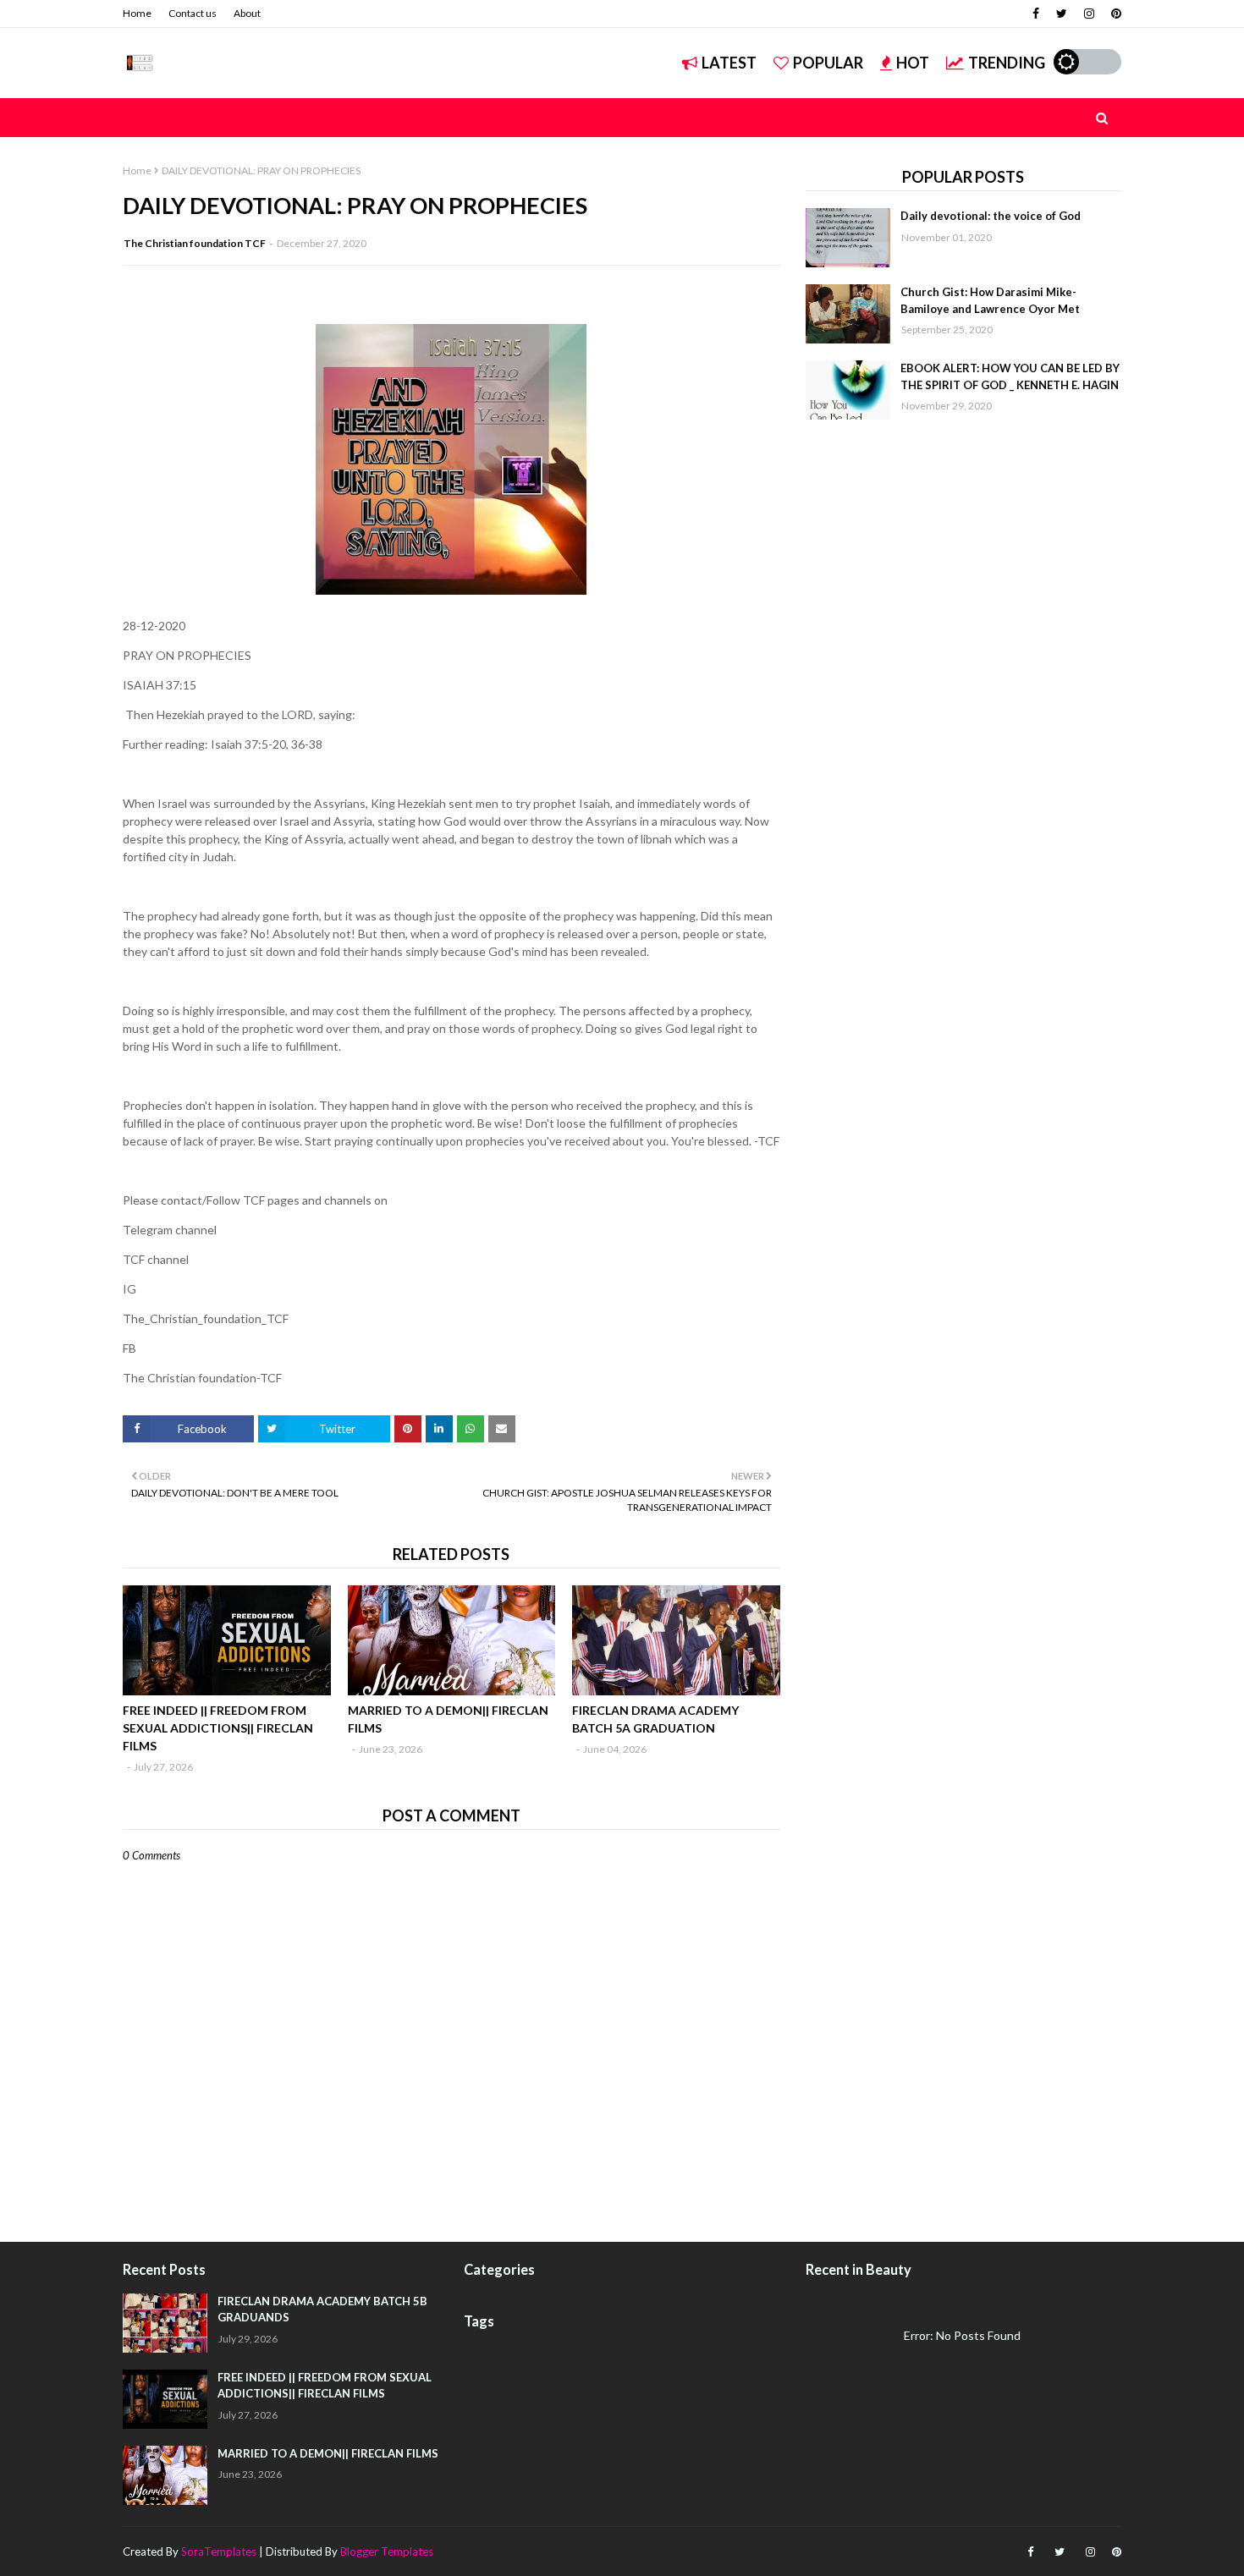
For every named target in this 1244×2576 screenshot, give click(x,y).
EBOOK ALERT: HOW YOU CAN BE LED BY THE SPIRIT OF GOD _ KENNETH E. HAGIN (1010, 376)
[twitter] (1062, 14)
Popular (828, 63)
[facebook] (1036, 14)
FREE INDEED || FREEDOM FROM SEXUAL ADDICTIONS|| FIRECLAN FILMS (218, 1728)
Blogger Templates (387, 2551)
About (247, 13)
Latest (729, 63)
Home (137, 13)
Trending (1007, 63)
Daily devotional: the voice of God (991, 216)
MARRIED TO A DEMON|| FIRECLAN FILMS (448, 1719)
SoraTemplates (219, 2551)
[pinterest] (1114, 14)
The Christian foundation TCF (195, 243)
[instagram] (1089, 14)
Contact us (193, 13)
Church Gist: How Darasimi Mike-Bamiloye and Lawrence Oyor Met (990, 300)
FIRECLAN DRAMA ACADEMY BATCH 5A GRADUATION (655, 1719)
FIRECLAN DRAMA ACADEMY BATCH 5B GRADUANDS (322, 2310)
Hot (913, 63)
